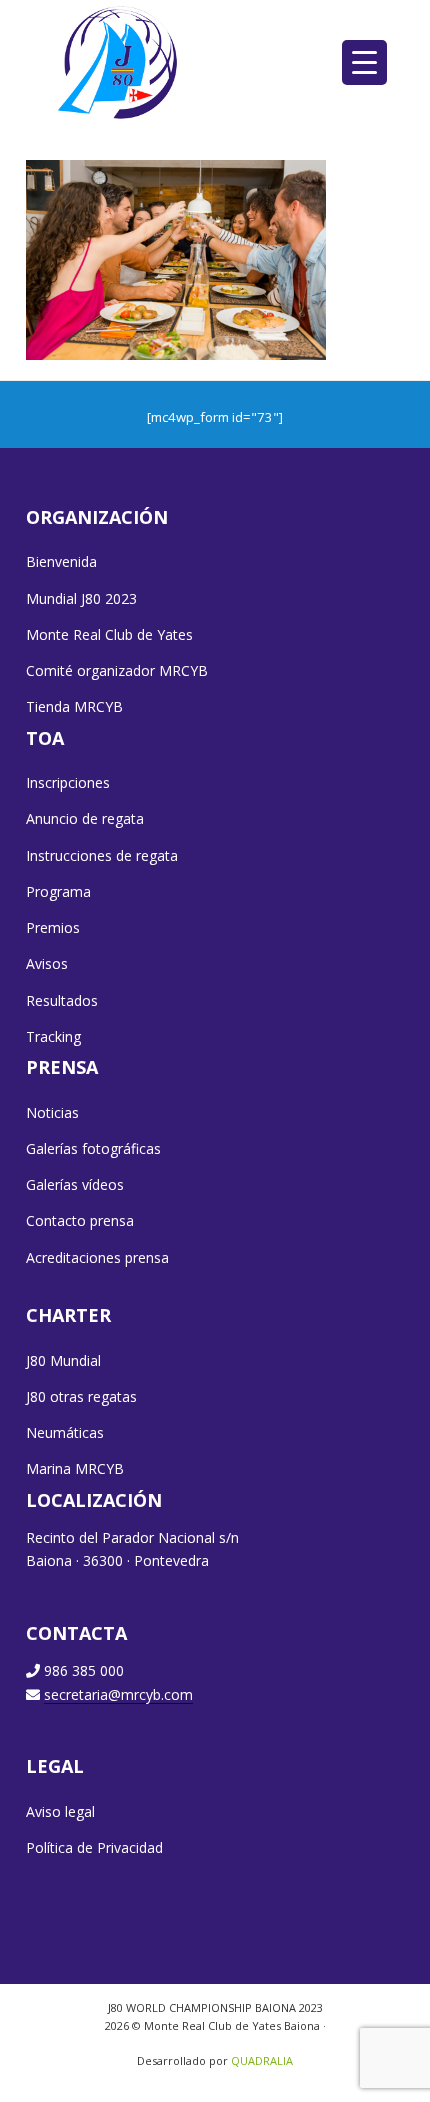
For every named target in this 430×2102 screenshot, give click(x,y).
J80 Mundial (63, 1360)
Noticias (52, 1112)
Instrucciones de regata (102, 855)
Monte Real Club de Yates (109, 634)
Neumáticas (65, 1432)
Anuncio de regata (85, 818)
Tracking (53, 1036)
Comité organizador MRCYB (117, 670)
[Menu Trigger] (364, 62)
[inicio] (119, 62)
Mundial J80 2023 (81, 598)
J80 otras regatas (81, 1396)
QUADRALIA (262, 2060)
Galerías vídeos (75, 1184)
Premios (53, 927)
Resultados (62, 1000)
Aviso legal (60, 1811)
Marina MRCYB (75, 1468)
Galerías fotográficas (93, 1148)
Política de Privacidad (94, 1847)
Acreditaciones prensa (97, 1257)
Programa (58, 891)
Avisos (47, 963)
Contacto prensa (80, 1220)
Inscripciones (68, 782)
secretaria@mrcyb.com (118, 1694)
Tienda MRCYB (74, 706)
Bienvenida (61, 561)
